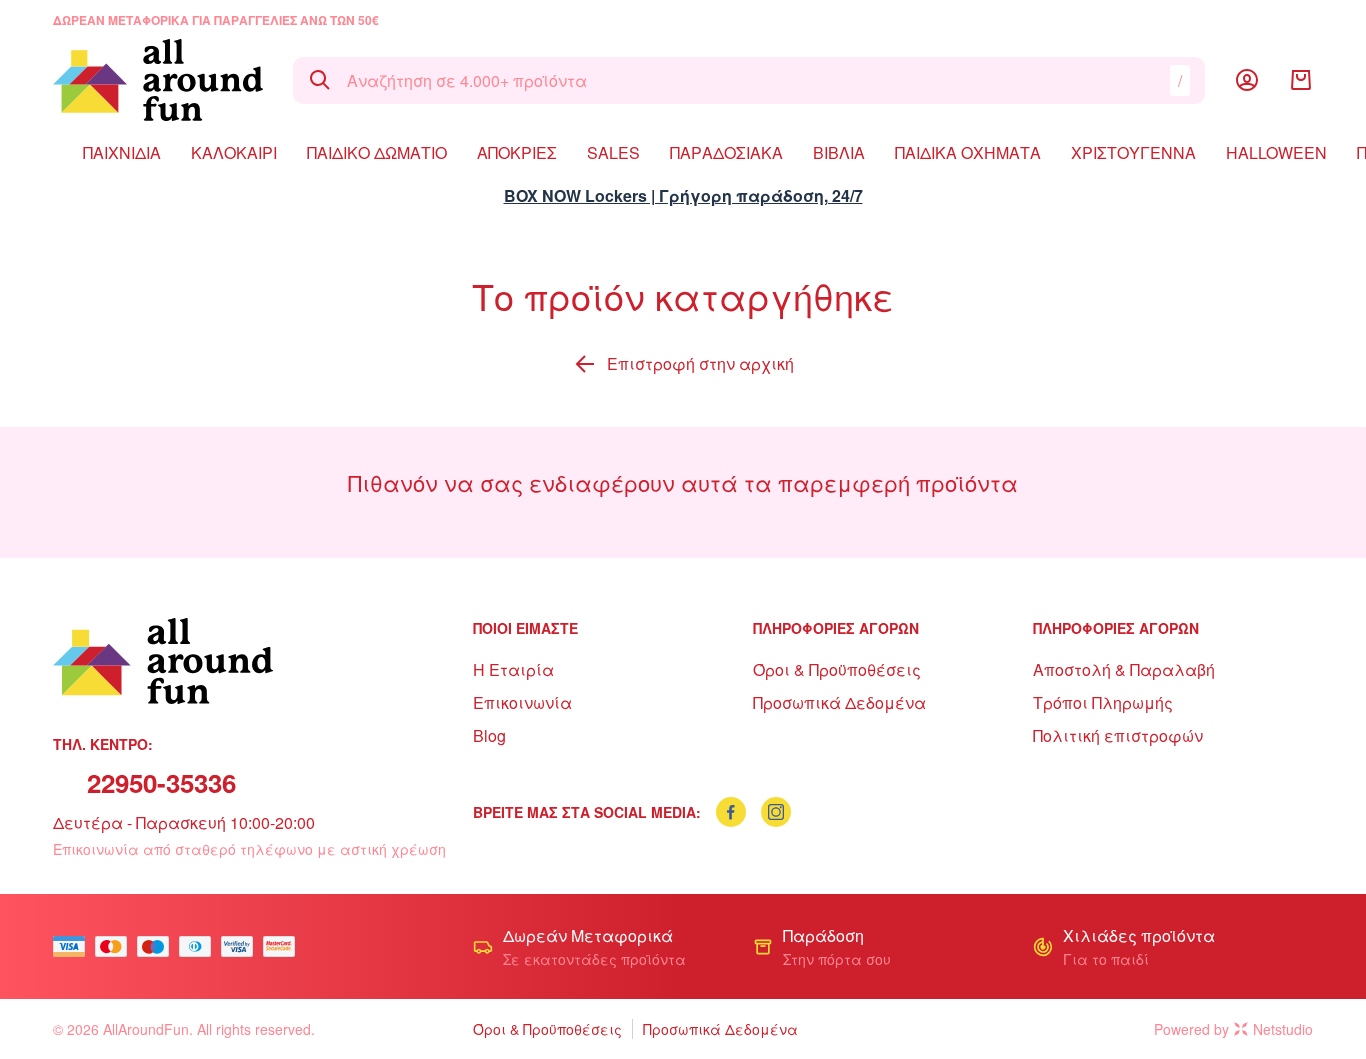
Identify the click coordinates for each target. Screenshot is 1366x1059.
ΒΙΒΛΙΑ (839, 152)
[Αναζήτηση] (320, 80)
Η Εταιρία (513, 669)
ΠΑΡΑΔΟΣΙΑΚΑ (726, 152)
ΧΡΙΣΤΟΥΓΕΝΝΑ (1133, 152)
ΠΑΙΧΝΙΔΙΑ (122, 152)
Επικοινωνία (522, 702)
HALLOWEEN (1276, 152)
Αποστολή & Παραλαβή (1124, 669)
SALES (613, 152)
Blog (489, 735)
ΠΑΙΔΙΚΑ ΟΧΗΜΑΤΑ (968, 152)
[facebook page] (731, 812)
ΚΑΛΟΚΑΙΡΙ (234, 152)
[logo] (158, 80)
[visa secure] (242, 946)
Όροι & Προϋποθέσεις (837, 669)
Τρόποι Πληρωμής (1103, 702)
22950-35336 (161, 782)
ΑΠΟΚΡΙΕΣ (517, 152)
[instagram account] (776, 812)
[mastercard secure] (284, 946)
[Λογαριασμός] (1247, 80)
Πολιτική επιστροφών (1118, 735)
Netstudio (1283, 1029)
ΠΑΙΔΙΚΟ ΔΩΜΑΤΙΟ (377, 152)
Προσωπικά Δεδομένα (839, 702)
